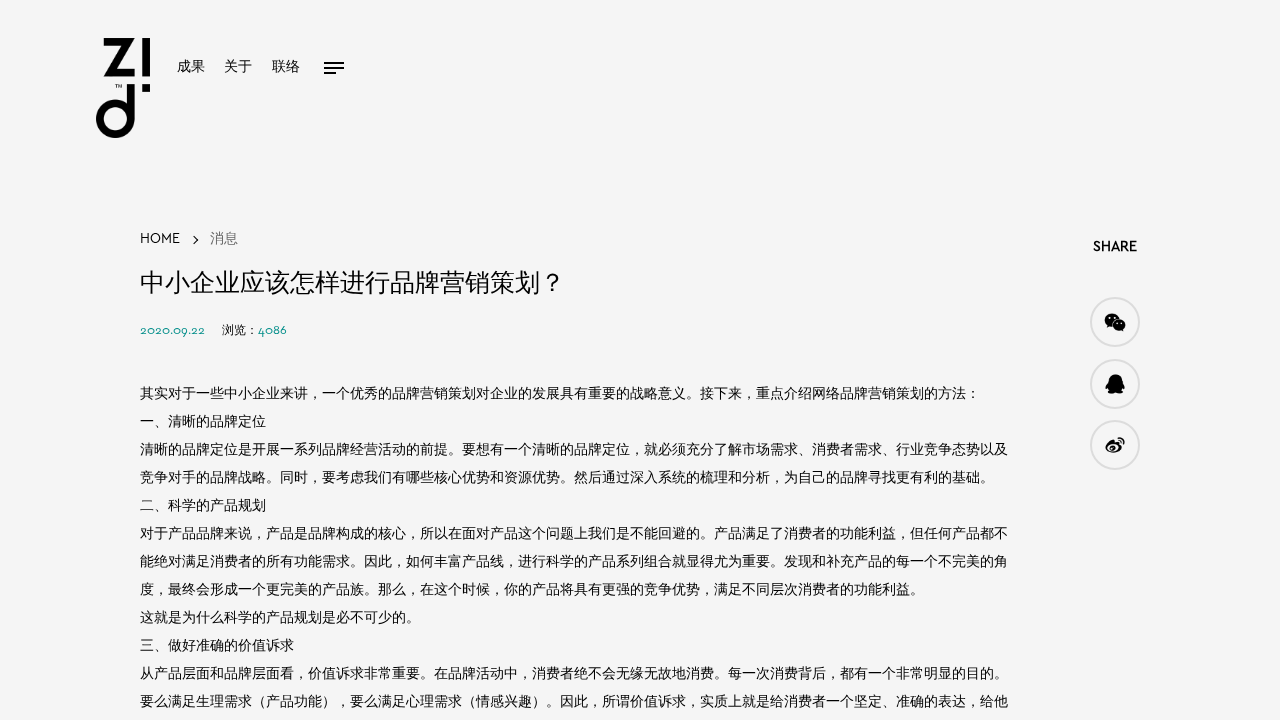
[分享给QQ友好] (1115, 384)
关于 (238, 67)
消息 (224, 239)
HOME (160, 239)
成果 (191, 67)
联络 (286, 67)
